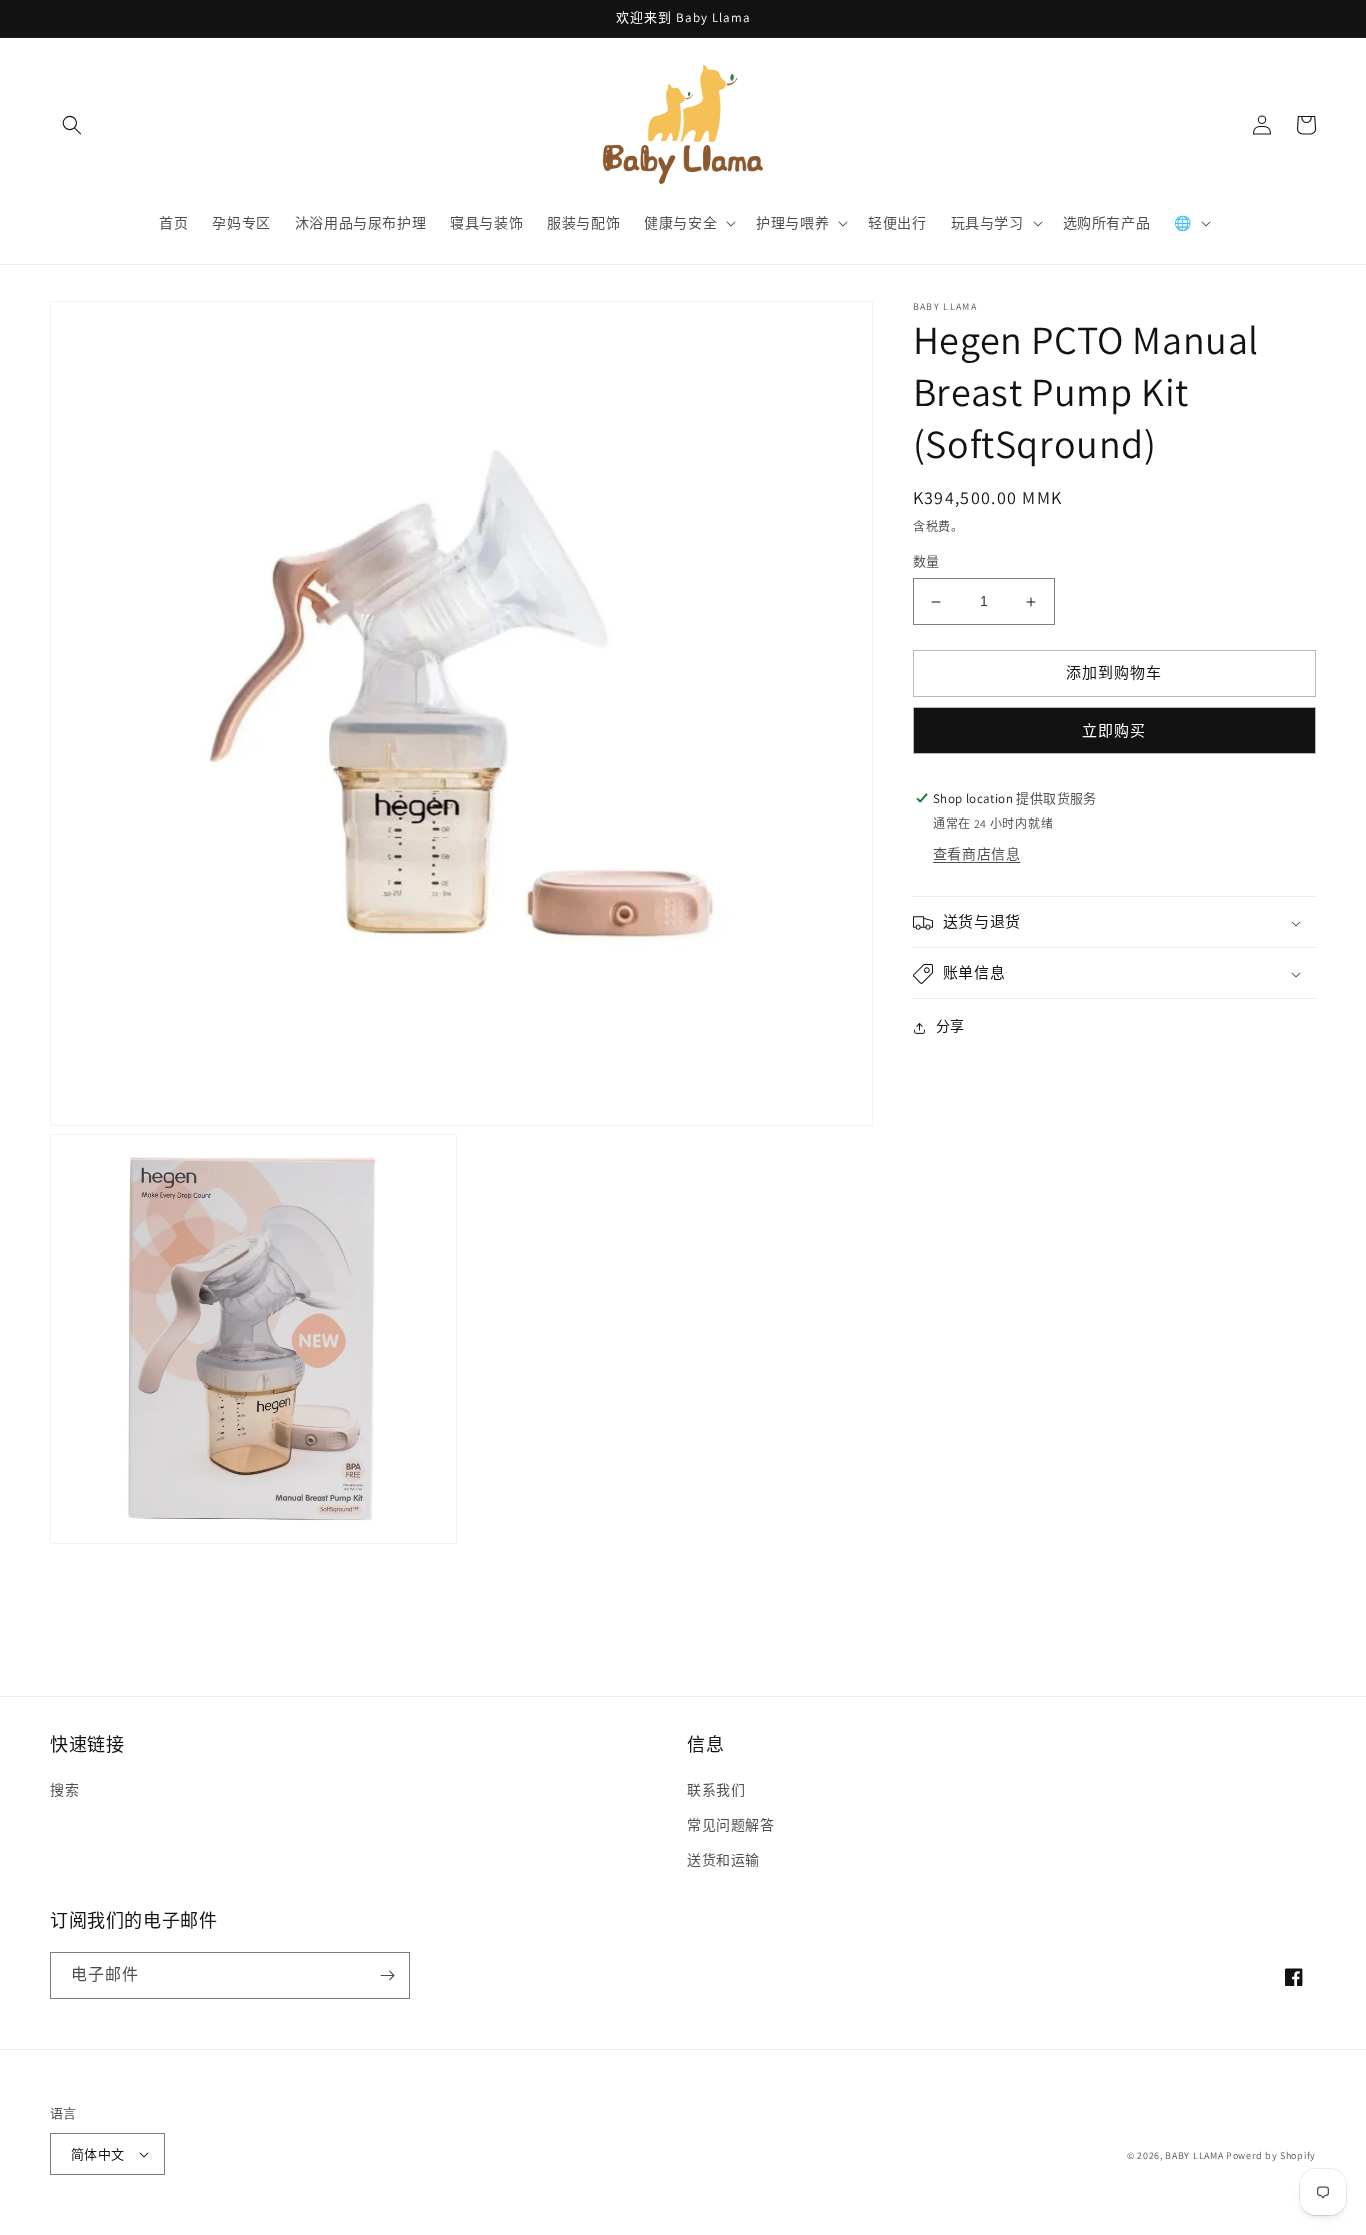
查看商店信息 (977, 855)
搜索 (64, 1790)
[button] (72, 125)
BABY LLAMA (1195, 2155)
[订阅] (387, 1975)
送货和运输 (723, 1860)
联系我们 (716, 1790)
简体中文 (98, 2154)
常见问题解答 (731, 1825)
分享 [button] (950, 1027)
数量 (926, 562)
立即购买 (1114, 730)
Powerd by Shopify (1271, 2155)
